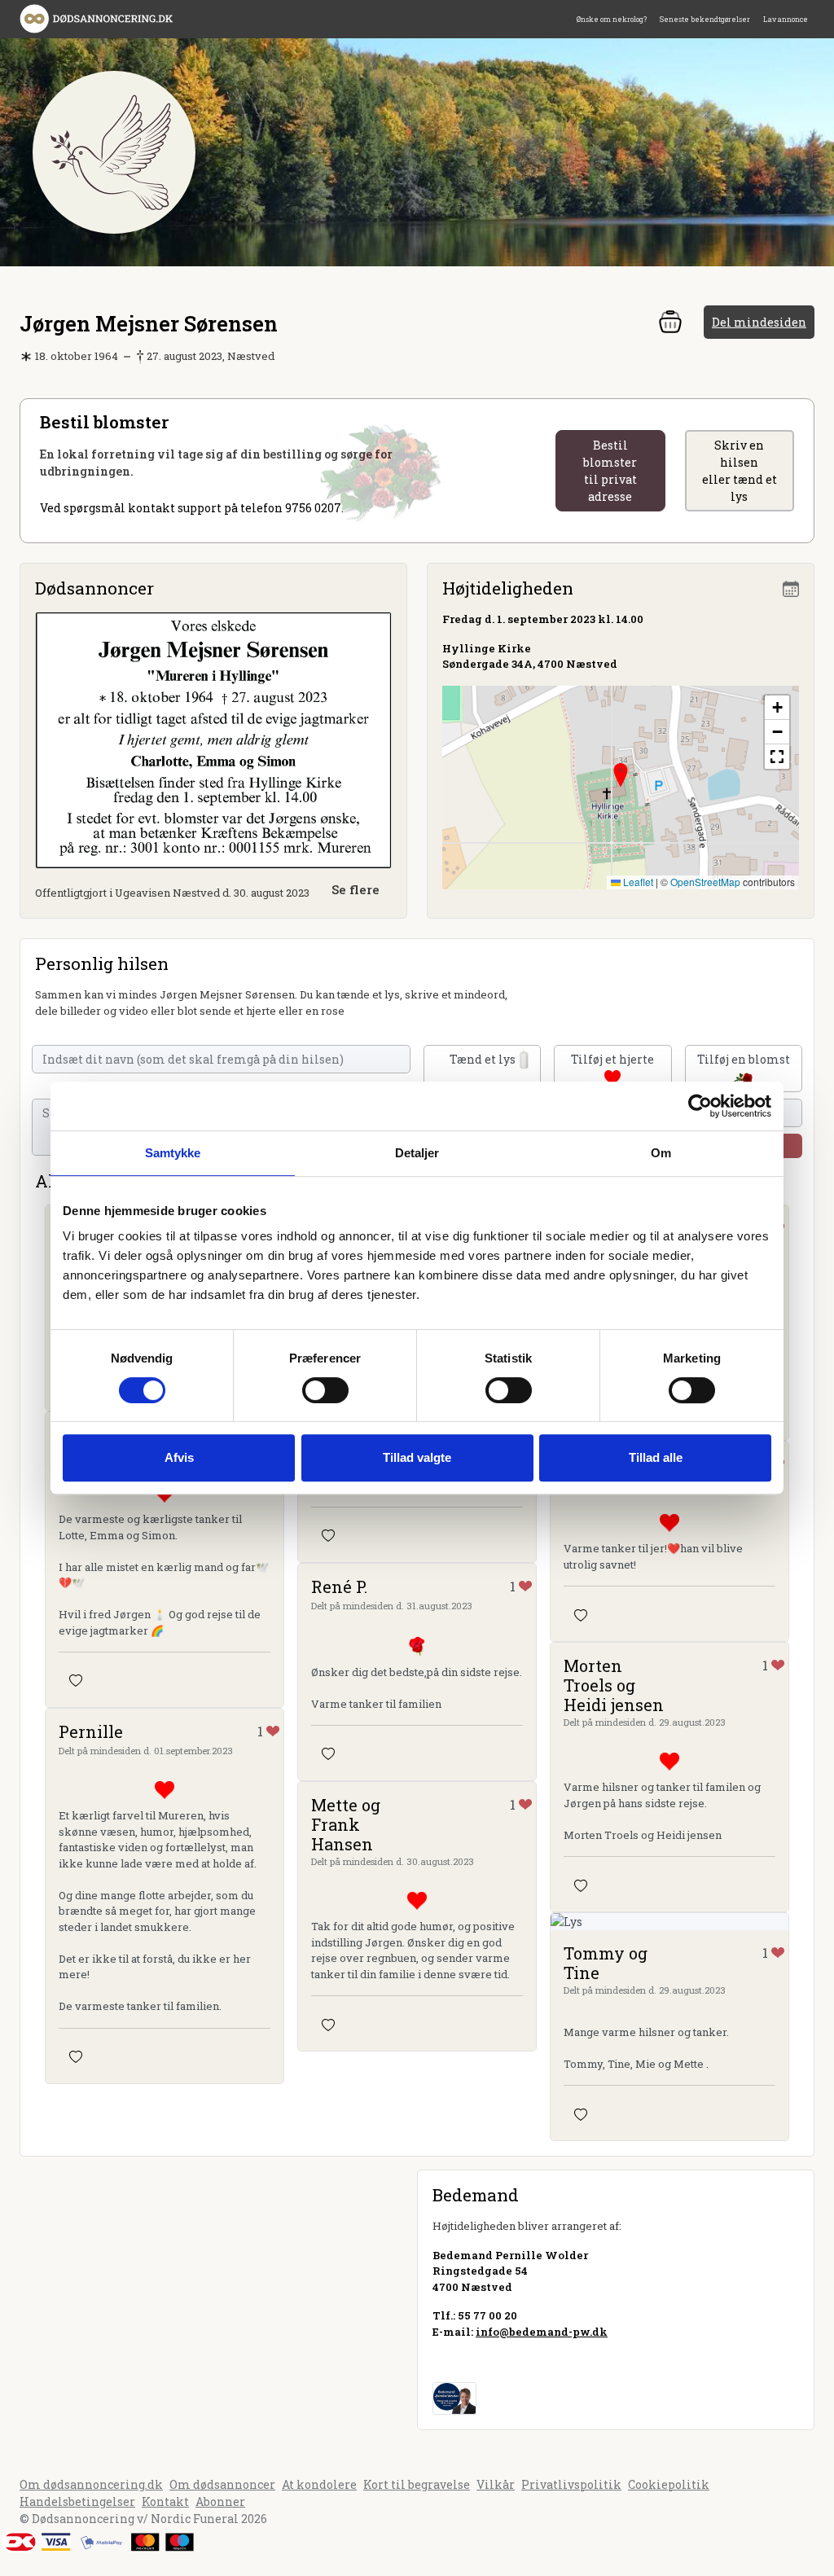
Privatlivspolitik (571, 2484)
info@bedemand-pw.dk (542, 2332)
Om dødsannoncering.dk (91, 2484)
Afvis (179, 1457)
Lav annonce (786, 19)
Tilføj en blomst (744, 1059)
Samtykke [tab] (173, 1153)
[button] (621, 775)
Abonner (220, 2501)
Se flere (356, 889)
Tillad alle (656, 1457)
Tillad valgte (417, 1457)
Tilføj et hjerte (612, 1059)
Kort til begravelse (417, 2484)
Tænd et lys (483, 1059)
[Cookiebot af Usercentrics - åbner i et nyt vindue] (700, 1106)
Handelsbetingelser (77, 2501)
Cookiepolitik (669, 2484)
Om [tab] (661, 1153)
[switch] (325, 1390)
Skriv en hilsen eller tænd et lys (740, 471)
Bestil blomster (610, 471)
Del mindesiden (759, 322)
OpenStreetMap (705, 882)
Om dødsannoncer (222, 2484)
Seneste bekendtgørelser (705, 19)
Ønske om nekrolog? (612, 19)
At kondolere (319, 2484)
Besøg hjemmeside (486, 2360)
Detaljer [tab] (417, 1153)
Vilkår (496, 2484)
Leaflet (637, 882)
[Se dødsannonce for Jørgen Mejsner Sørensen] (213, 739)
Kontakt (165, 2501)
